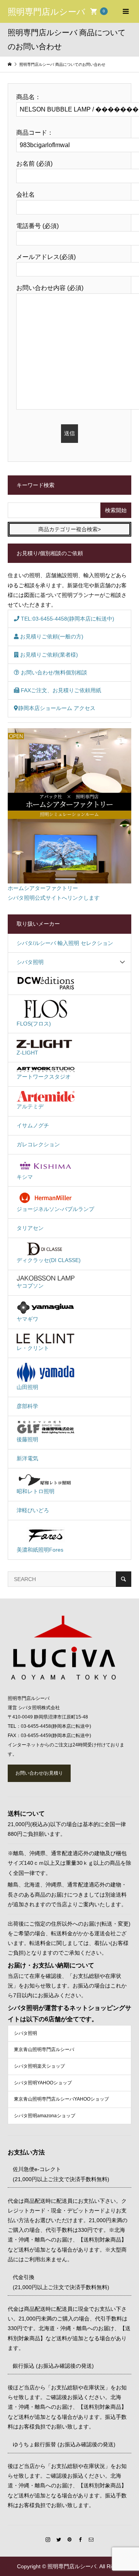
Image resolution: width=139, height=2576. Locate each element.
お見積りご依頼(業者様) (48, 655)
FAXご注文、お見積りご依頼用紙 (60, 690)
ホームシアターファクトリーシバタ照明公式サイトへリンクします (54, 893)
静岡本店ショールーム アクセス (57, 708)
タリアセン (30, 1228)
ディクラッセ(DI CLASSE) (49, 1260)
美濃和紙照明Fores (40, 1550)
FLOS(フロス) (34, 1024)
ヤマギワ (27, 1319)
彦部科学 (27, 1406)
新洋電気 (27, 1458)
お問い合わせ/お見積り (39, 1773)
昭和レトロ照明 (36, 1491)
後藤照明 (27, 1439)
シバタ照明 (30, 962)
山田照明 (27, 1387)
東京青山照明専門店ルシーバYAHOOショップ (61, 2099)
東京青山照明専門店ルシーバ (44, 2049)
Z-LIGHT (27, 1053)
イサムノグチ (33, 1125)
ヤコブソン (30, 1286)
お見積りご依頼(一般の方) (51, 636)
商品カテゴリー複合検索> (69, 529)
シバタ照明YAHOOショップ (43, 2083)
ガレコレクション (38, 1144)
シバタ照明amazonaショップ (45, 2116)
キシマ (25, 1177)
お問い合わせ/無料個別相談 (53, 672)
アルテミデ (30, 1106)
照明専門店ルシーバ (47, 11)
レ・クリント (33, 1348)
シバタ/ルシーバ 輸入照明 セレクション (65, 943)
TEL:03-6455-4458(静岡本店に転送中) (67, 619)
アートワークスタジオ (44, 1077)
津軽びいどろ (33, 1510)
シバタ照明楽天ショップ (39, 2066)
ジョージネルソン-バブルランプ (55, 1209)
